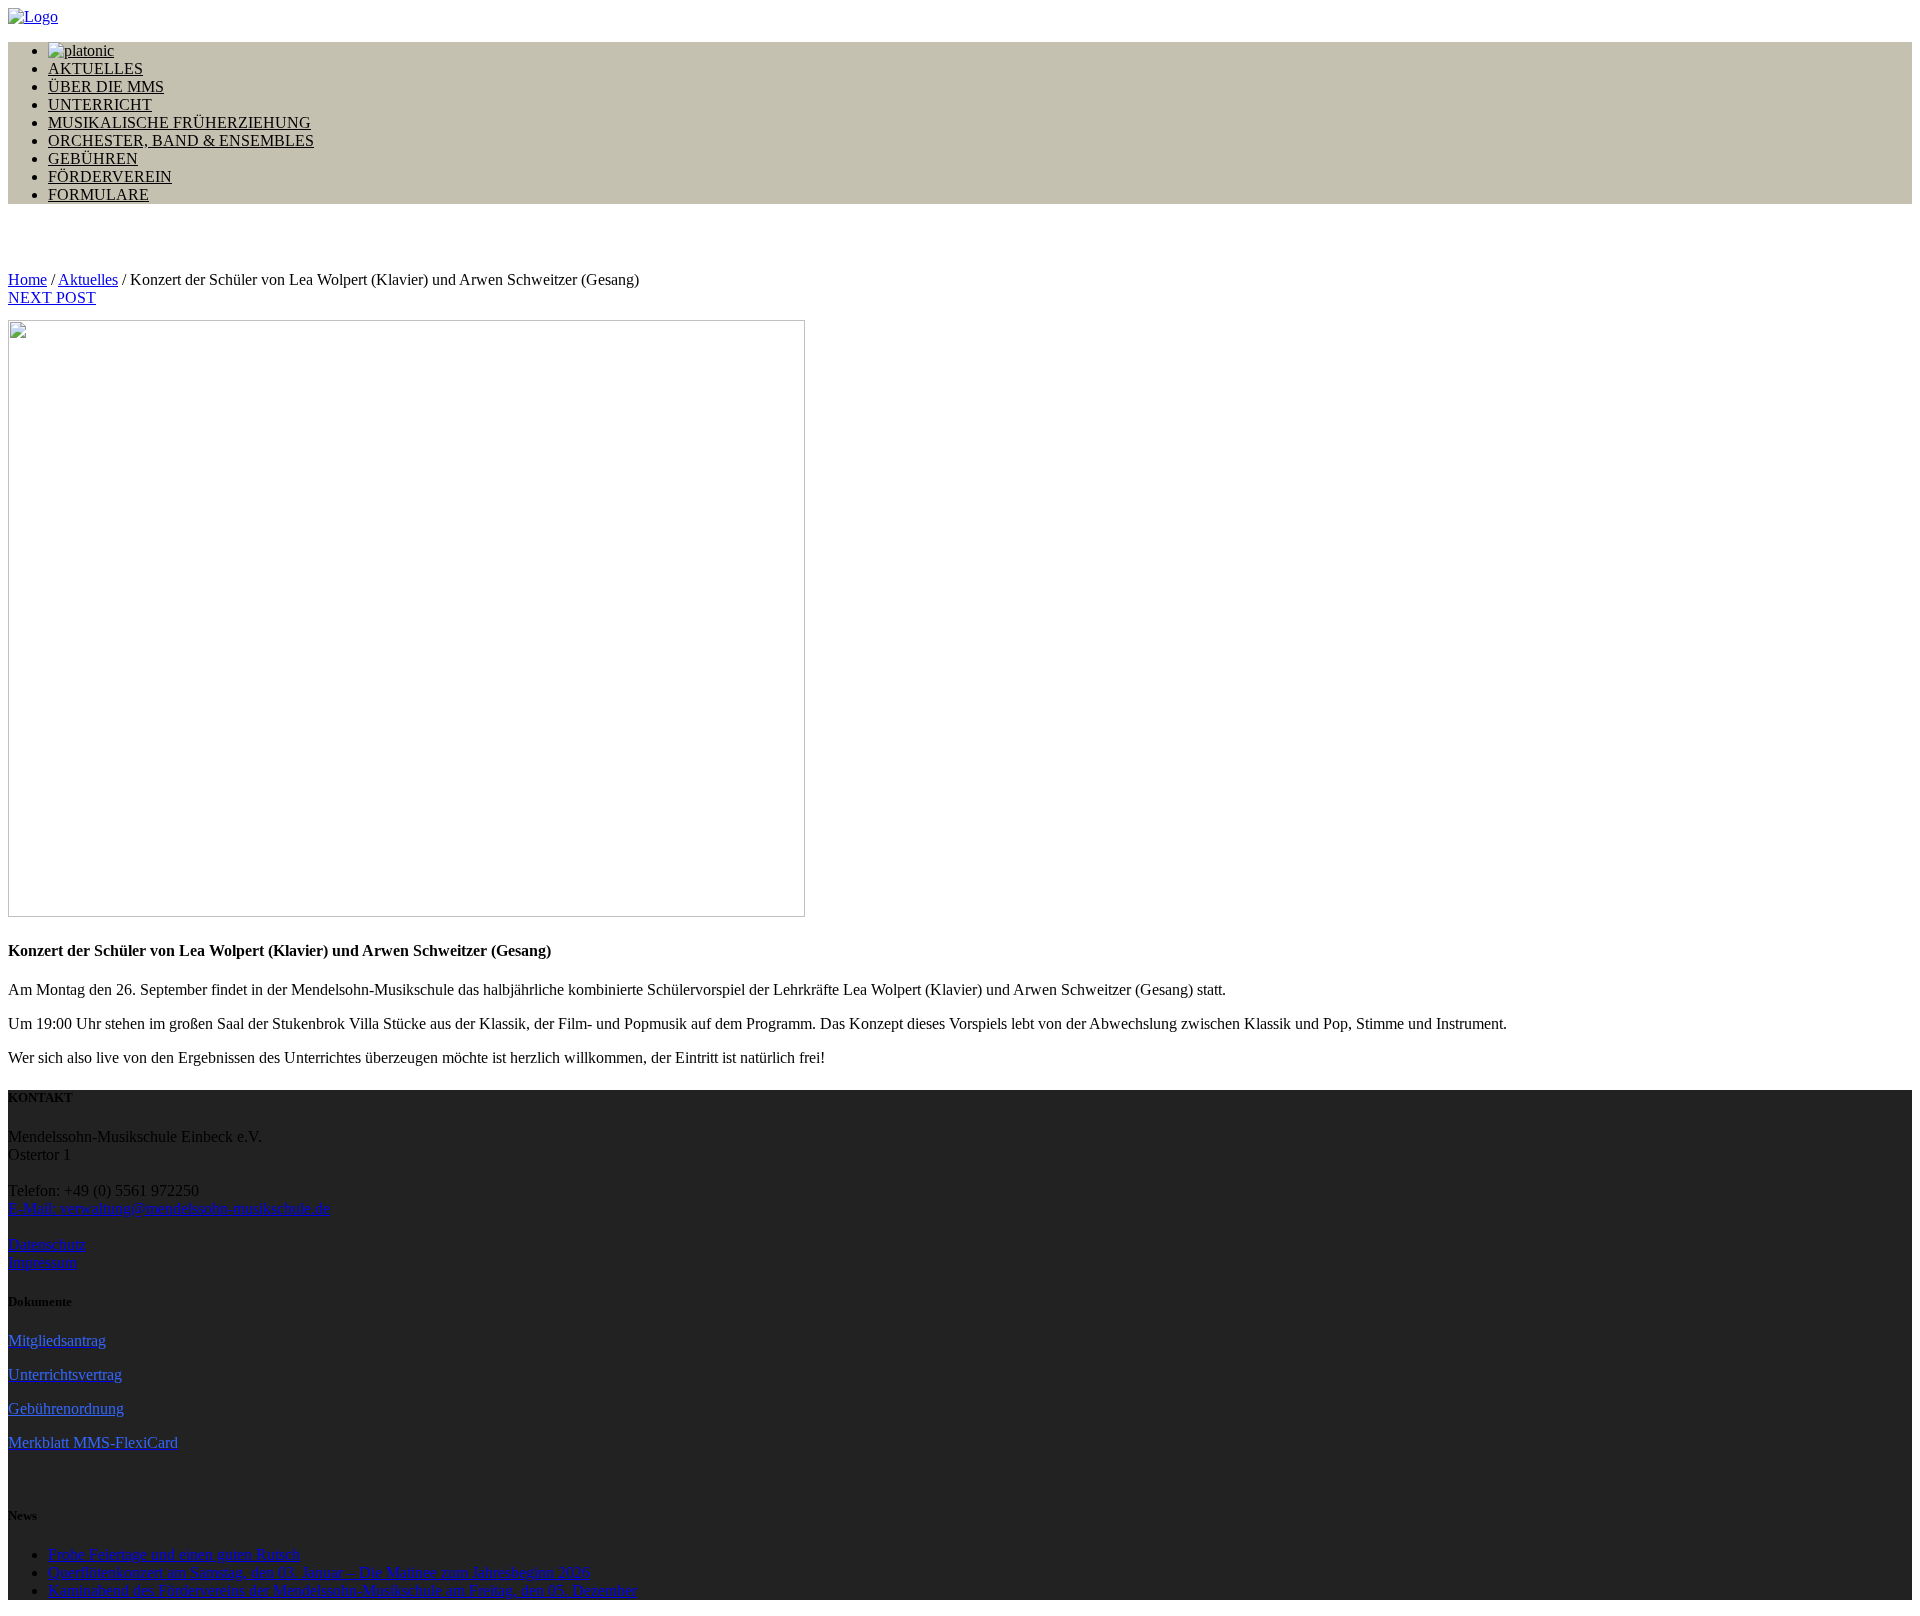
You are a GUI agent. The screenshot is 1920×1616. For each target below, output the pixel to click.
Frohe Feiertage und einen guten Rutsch (174, 1554)
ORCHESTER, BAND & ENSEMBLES (181, 140)
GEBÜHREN (93, 158)
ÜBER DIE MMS (106, 86)
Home (27, 279)
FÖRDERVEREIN (110, 176)
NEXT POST (52, 297)
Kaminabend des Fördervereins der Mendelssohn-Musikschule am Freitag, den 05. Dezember (342, 1590)
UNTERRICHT (100, 104)
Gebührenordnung (66, 1408)
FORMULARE (98, 194)
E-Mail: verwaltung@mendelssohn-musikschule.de (169, 1208)
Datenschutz (47, 1244)
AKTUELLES (95, 68)
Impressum (42, 1262)
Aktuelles (88, 279)
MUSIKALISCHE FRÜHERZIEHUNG (179, 122)
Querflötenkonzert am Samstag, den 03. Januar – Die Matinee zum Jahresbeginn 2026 (319, 1572)
